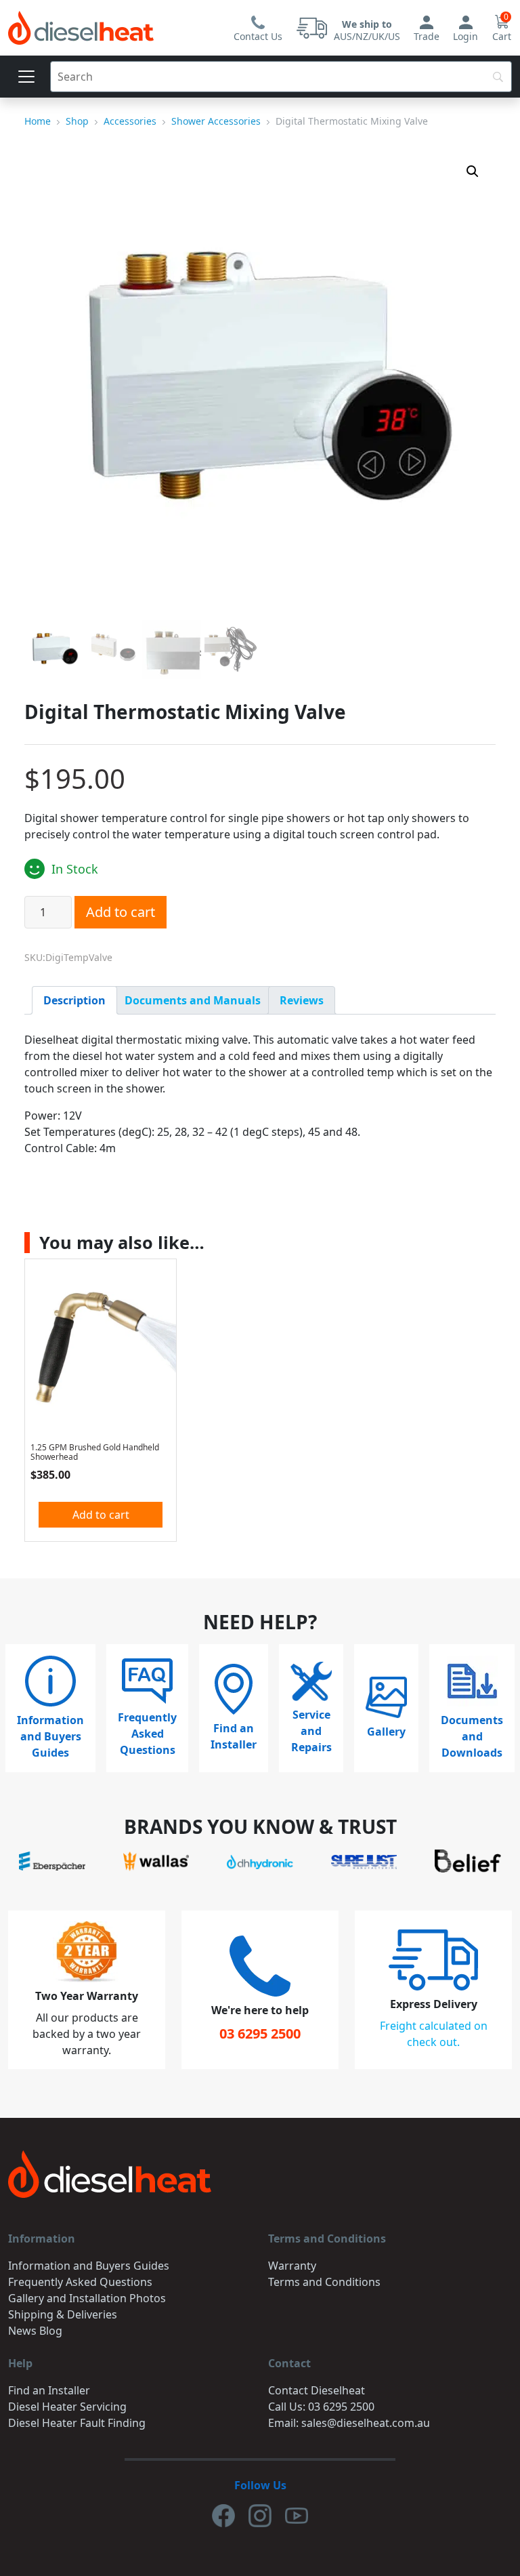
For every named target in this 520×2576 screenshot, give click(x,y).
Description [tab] (74, 1000)
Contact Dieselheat (317, 2390)
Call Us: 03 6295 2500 (321, 2407)
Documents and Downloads (472, 1736)
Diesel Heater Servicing (67, 2407)
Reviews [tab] (302, 1000)
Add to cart (121, 912)
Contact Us (258, 36)
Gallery (386, 1732)
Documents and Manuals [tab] (193, 1000)
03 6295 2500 (260, 2033)
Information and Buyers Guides (50, 1736)
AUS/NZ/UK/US (367, 30)
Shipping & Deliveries (63, 2314)
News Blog (35, 2331)
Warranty (292, 2266)
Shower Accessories (216, 121)
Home (38, 121)
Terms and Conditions (324, 2282)
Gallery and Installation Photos (87, 2298)
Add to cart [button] (101, 1515)
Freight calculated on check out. (434, 2034)
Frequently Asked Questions (147, 1734)
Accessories (130, 121)
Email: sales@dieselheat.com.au (349, 2423)
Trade (427, 36)
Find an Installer (234, 1736)
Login (465, 36)
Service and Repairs (311, 1731)
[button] (473, 171)
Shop (77, 121)
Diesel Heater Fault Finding (77, 2423)
